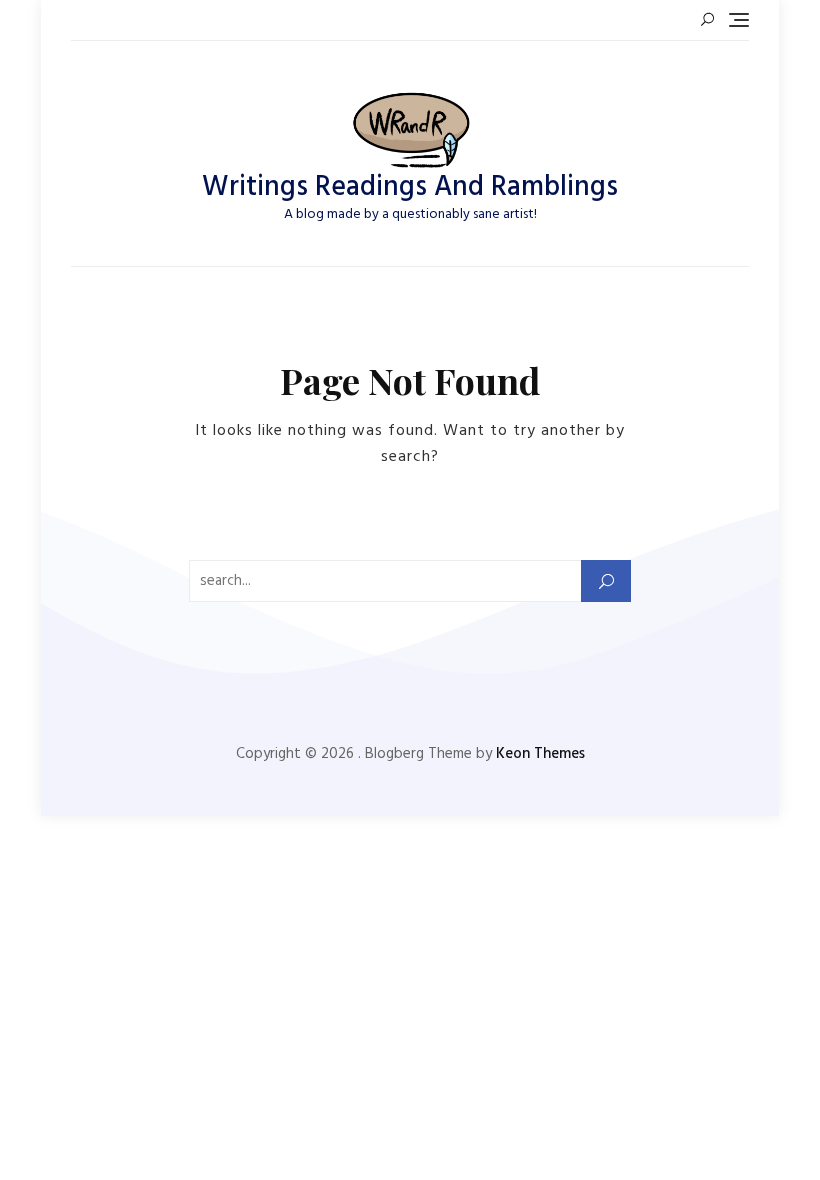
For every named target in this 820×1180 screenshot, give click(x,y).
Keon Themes (540, 754)
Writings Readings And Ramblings (410, 187)
